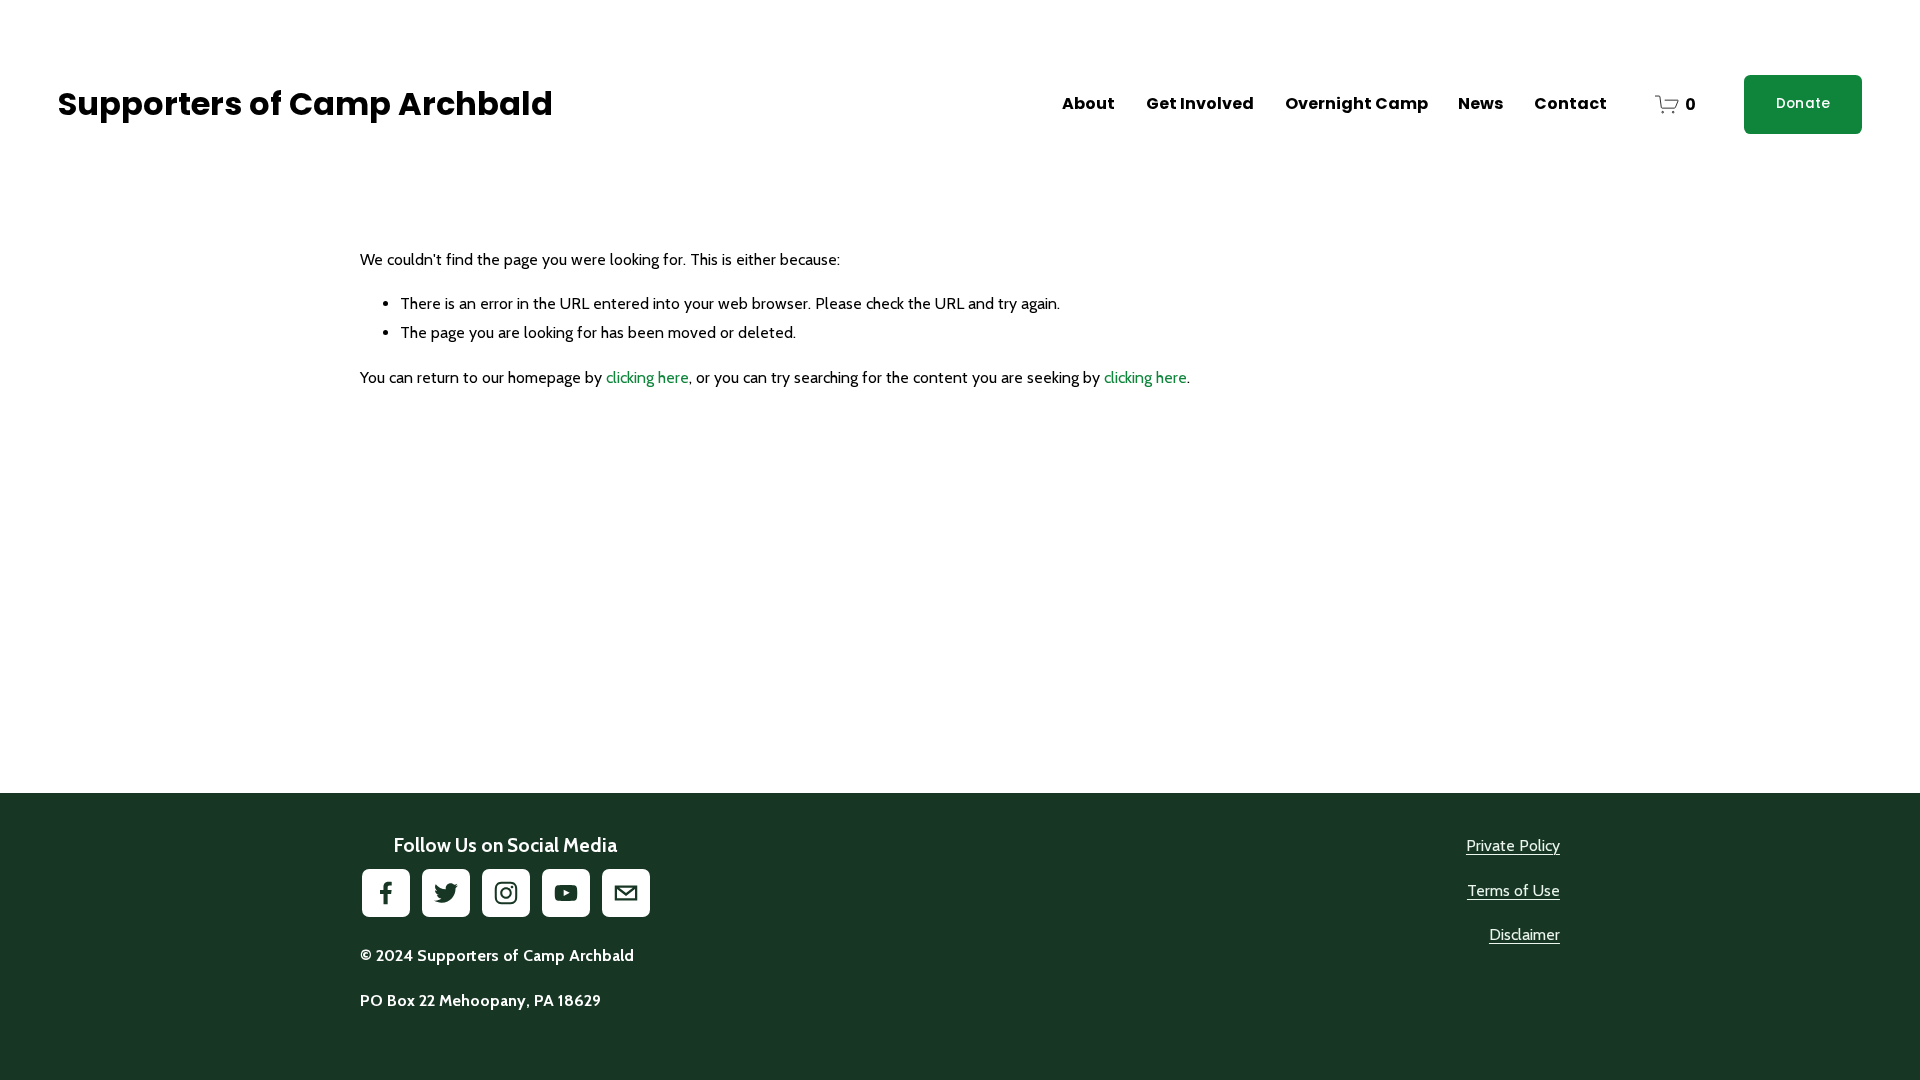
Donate (1803, 103)
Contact (1570, 103)
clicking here (647, 377)
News (1480, 103)
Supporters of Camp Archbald (305, 103)
